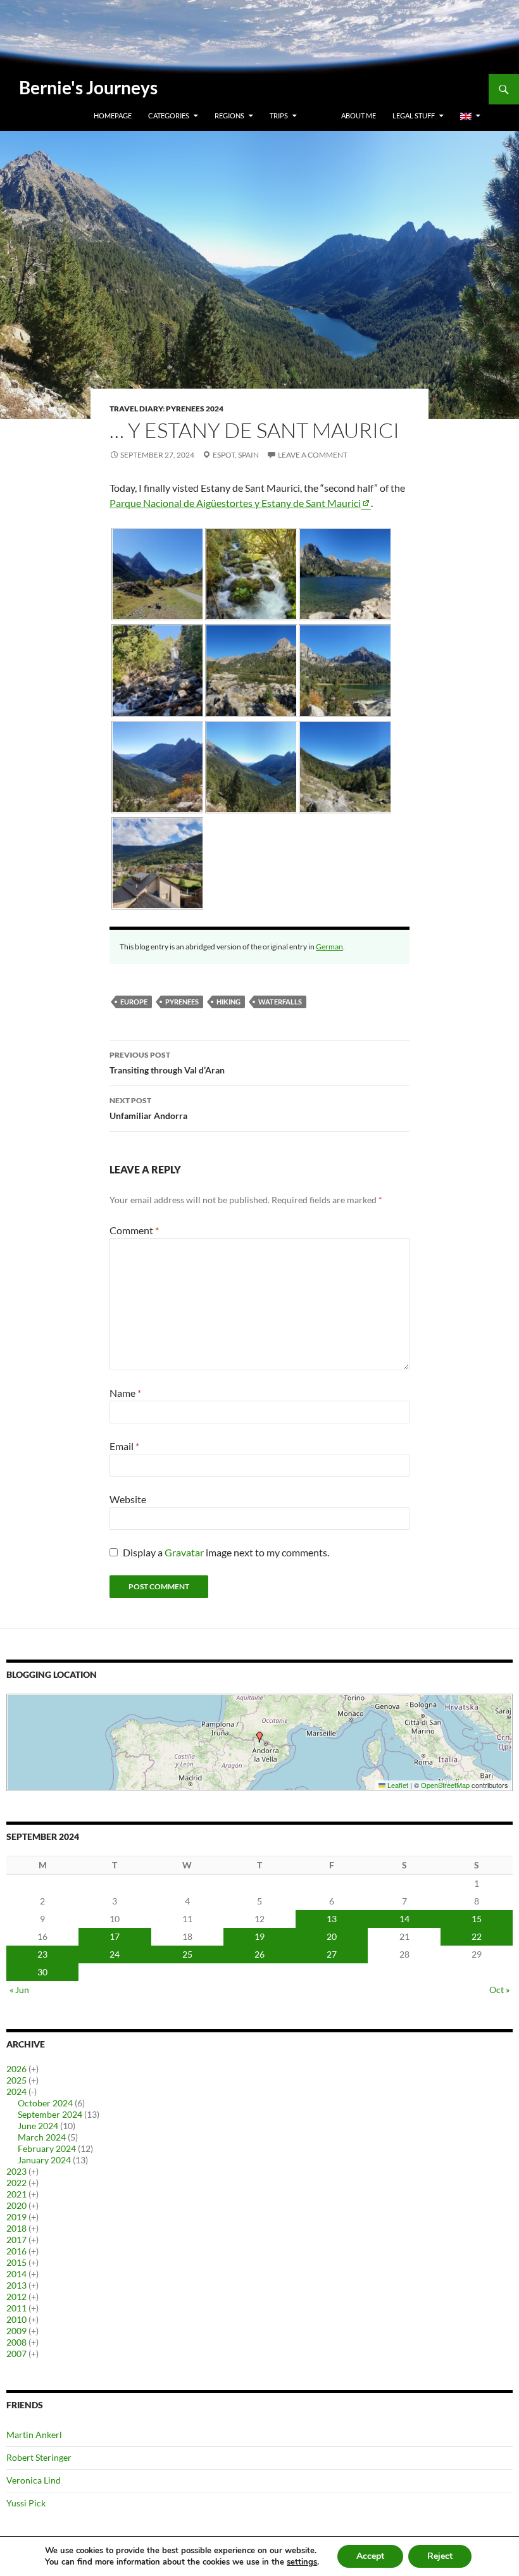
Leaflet (397, 1785)
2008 (16, 2342)
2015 (16, 2262)
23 (42, 1954)
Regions (229, 116)
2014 (16, 2274)
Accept (370, 2556)
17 (115, 1936)
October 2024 (45, 2103)
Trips (279, 116)
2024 (16, 2091)
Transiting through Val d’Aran (167, 1063)
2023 (16, 2171)
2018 (16, 2228)
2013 (16, 2285)
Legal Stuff (414, 116)
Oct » (499, 1990)
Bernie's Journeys (88, 87)
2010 (16, 2319)
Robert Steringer (39, 2457)
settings (302, 2562)
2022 (16, 2183)
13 (332, 1919)
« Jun (19, 1990)
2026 (16, 2069)
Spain (248, 455)
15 (477, 1919)
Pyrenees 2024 (195, 409)
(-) (33, 2091)
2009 (16, 2331)
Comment (134, 1230)
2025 (16, 2080)
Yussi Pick (26, 2503)
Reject (440, 2556)
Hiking (228, 1002)
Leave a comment (313, 455)
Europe (134, 1002)
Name (125, 1393)
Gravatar (184, 1552)
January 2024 (44, 2160)
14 (404, 1919)
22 (477, 1936)
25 (187, 1954)
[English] (470, 116)
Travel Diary (136, 409)
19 (259, 1936)
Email (124, 1446)
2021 (16, 2194)
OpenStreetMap (445, 1785)
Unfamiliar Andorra (148, 1108)
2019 (16, 2217)
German (329, 947)
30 (42, 1972)
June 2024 (38, 2126)
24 (115, 1954)
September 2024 (50, 2114)
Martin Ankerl (34, 2435)
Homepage (113, 116)
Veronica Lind (34, 2480)
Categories (169, 116)
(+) (34, 2069)
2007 (16, 2354)
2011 (16, 2308)
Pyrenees (182, 1002)
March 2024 (42, 2137)
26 (259, 1954)
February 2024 (47, 2148)
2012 (16, 2297)
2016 (16, 2251)
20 (332, 1936)
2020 (16, 2205)
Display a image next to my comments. (226, 1552)
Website (128, 1499)
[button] (259, 1737)
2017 (16, 2240)
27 (332, 1954)
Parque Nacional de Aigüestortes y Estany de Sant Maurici (235, 503)
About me (359, 116)
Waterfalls (280, 1002)
